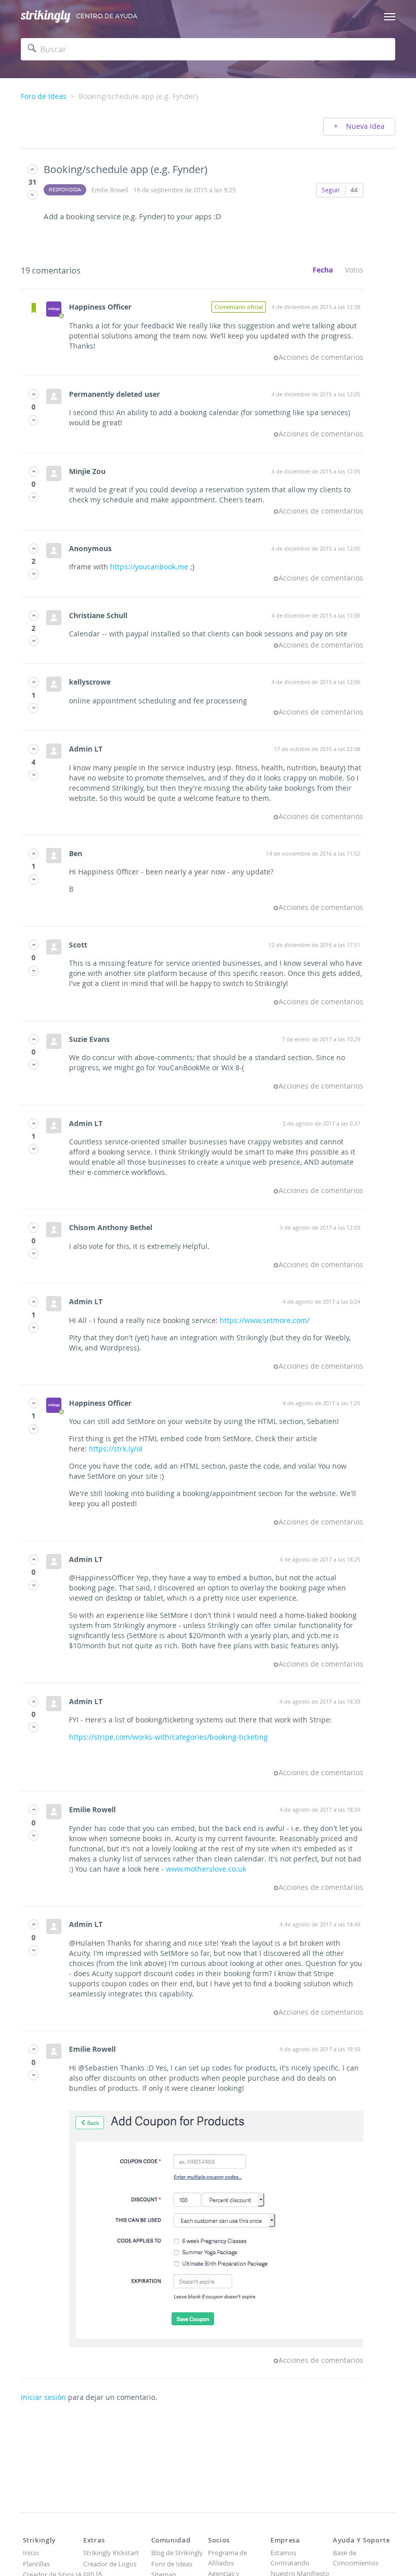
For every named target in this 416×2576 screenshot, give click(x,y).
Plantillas (36, 2564)
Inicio (31, 2553)
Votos (354, 270)
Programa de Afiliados (228, 2558)
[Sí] (32, 169)
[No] (32, 195)
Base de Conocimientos (356, 2558)
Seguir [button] (331, 190)
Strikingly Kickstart (111, 2553)
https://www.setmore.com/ (265, 1320)
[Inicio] (46, 16)
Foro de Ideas (44, 96)
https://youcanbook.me (149, 567)
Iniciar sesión (43, 2397)
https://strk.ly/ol (116, 1449)
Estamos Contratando (290, 2558)
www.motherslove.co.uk (206, 1869)
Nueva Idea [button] (364, 126)
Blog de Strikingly (177, 2553)
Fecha (323, 270)
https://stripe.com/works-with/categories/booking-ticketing (168, 1737)
